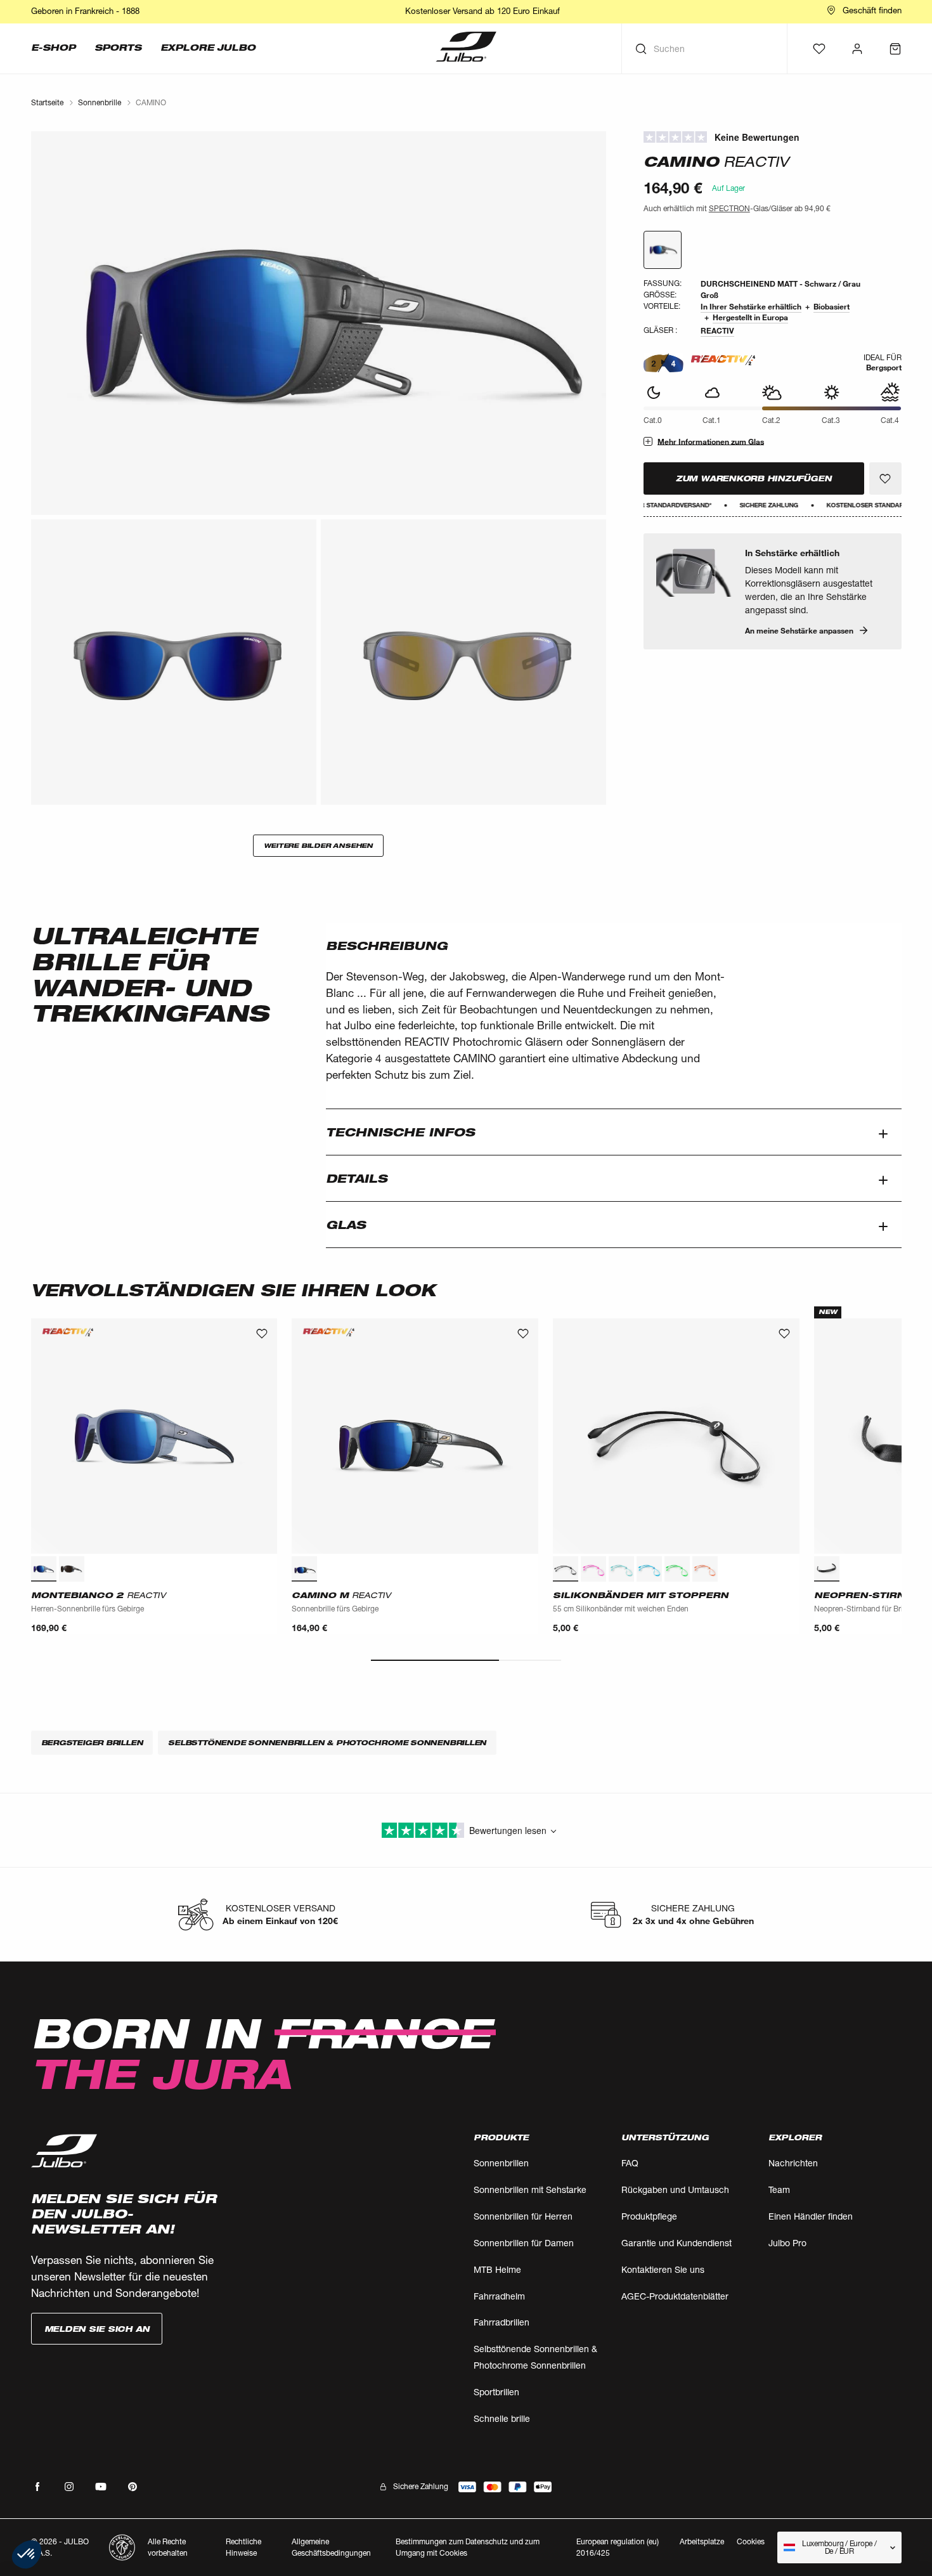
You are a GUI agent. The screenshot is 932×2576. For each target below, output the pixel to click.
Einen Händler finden (811, 2216)
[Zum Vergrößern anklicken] (319, 323)
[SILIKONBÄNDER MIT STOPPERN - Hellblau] (621, 1569)
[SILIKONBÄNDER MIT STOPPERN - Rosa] (593, 1569)
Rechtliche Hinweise (243, 2547)
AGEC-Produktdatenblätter (675, 2296)
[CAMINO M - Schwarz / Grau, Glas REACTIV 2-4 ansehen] (304, 1569)
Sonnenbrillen (501, 2163)
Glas (346, 1225)
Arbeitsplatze (702, 2541)
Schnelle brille (502, 2418)
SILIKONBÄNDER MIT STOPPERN (641, 1595)
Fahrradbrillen (502, 2322)
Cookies (751, 2542)
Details (357, 1178)
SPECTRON (729, 208)
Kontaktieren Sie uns (663, 2269)
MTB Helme (497, 2269)
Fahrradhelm (499, 2296)
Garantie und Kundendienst (676, 2243)
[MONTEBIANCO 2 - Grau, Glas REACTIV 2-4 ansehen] (44, 1569)
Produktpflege (649, 2216)
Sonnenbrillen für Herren (523, 2216)
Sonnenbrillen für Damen (524, 2243)
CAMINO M (341, 1595)
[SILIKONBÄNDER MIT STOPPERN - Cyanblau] (649, 1569)
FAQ (630, 2163)
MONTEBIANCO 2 (98, 1595)
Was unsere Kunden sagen (772, 138)
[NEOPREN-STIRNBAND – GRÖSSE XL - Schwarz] (827, 1569)
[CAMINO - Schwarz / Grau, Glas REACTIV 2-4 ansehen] (663, 250)
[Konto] (857, 49)
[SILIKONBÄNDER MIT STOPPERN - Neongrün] (677, 1569)
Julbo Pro (787, 2243)
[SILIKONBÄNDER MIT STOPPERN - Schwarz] (566, 1569)
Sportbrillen (496, 2392)
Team (779, 2189)
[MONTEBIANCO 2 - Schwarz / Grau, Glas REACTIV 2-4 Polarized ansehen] (72, 1569)
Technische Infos (400, 1132)
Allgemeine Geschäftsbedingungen (331, 2547)
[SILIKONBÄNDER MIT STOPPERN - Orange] (705, 1569)
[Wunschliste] (819, 49)
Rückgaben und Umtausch (675, 2189)
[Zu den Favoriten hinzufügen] (885, 478)
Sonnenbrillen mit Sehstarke (530, 2189)
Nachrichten (793, 2163)
